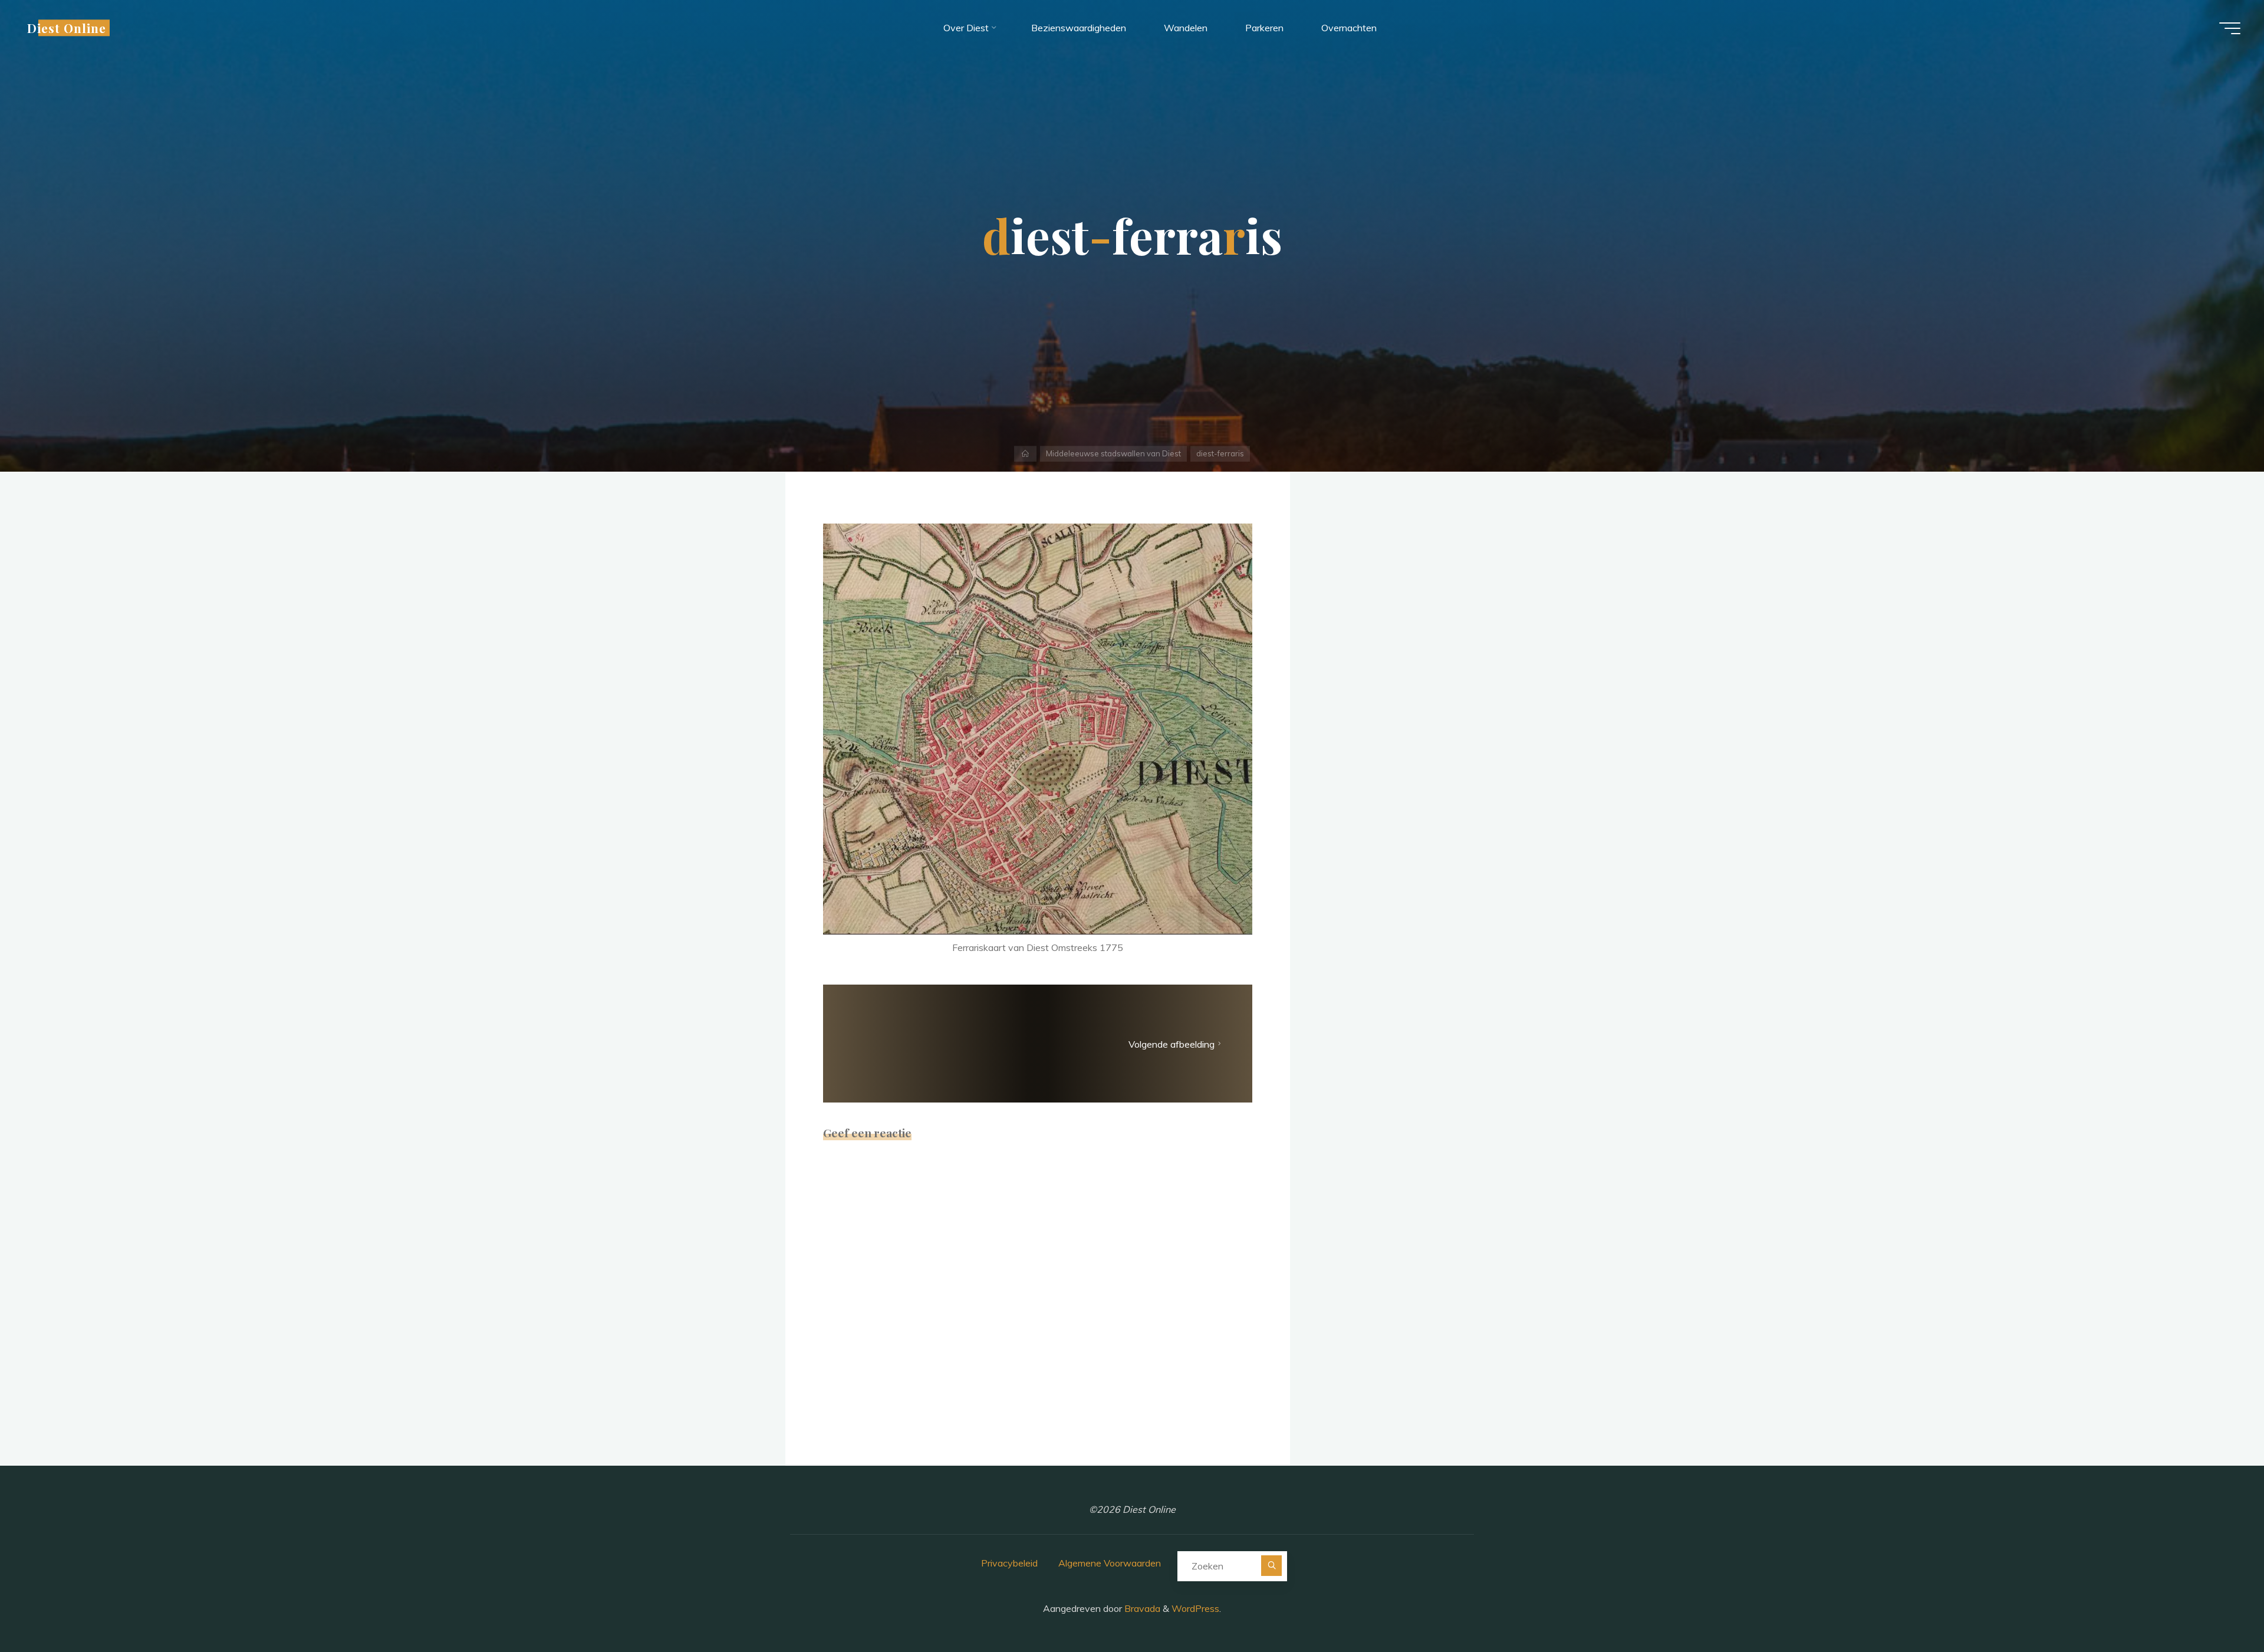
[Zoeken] (1271, 1566)
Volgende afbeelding (1172, 1044)
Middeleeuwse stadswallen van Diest (1113, 453)
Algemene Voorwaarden (1110, 1563)
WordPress (1195, 1608)
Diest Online (67, 28)
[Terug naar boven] (2218, 1606)
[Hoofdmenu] (2230, 28)
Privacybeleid (1009, 1563)
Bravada (1141, 1608)
